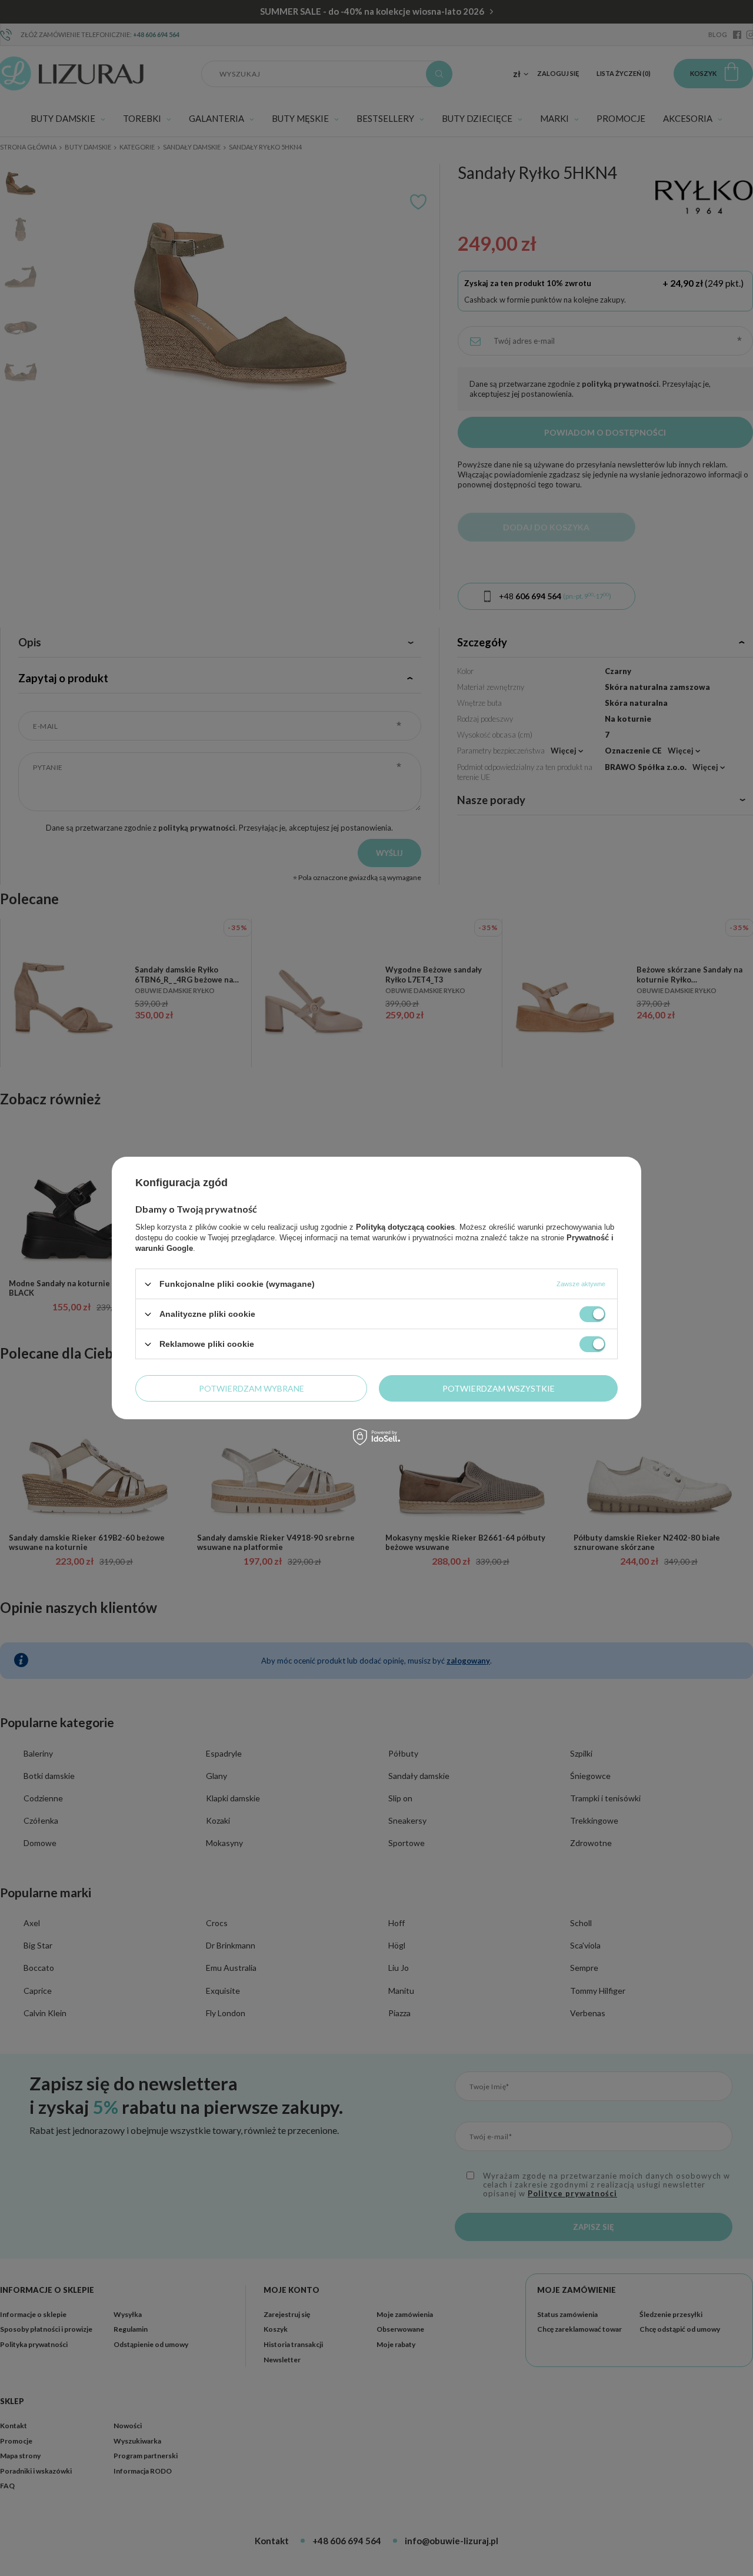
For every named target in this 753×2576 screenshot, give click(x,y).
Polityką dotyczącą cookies (405, 1227)
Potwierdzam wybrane (251, 1388)
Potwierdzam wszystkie (499, 1388)
